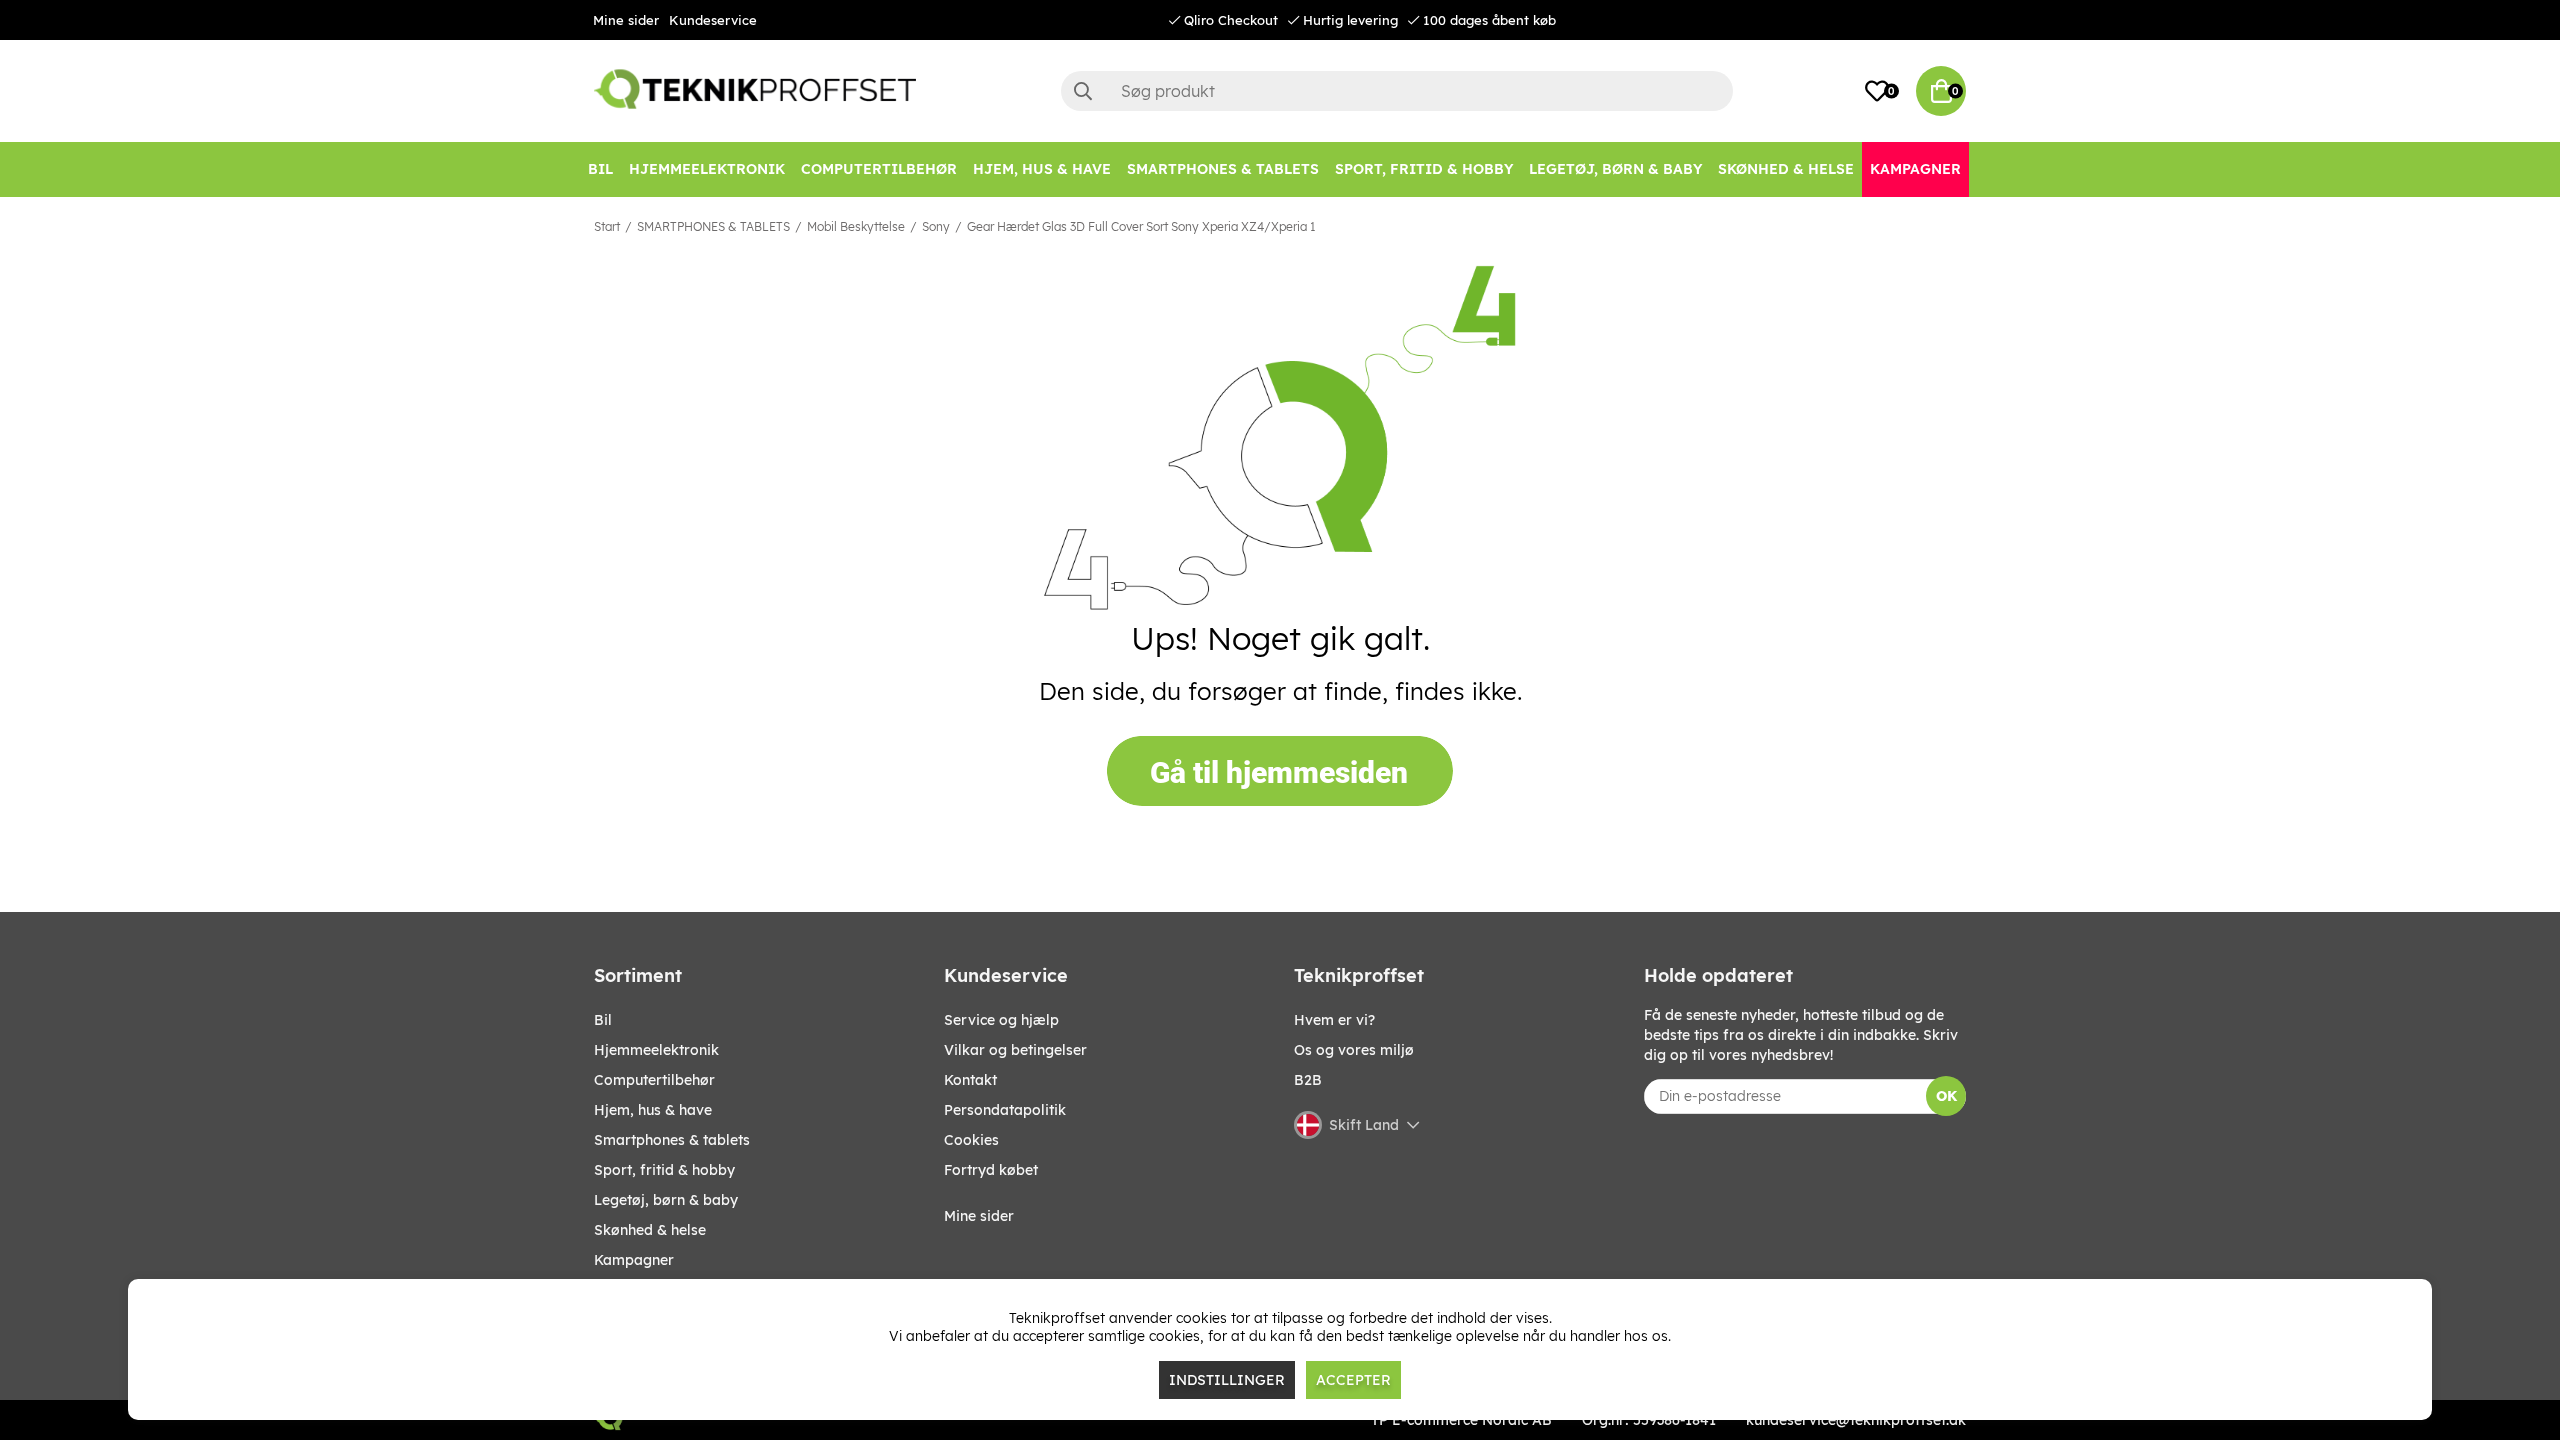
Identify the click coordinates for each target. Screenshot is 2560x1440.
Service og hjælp (1001, 1020)
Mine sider (626, 20)
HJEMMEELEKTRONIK (656, 1050)
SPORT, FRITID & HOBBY (664, 1170)
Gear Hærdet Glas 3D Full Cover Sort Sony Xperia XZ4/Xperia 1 (1141, 226)
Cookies (971, 1140)
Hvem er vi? (1334, 1020)
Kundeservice (713, 20)
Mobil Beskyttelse (856, 226)
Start (607, 226)
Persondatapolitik (1005, 1110)
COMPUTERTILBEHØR (654, 1080)
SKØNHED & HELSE (650, 1230)
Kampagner (634, 1260)
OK (1946, 1096)
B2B (1308, 1080)
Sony (936, 226)
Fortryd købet (991, 1170)
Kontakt (970, 1080)
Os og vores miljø (1354, 1050)
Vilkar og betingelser (1015, 1050)
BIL (603, 1020)
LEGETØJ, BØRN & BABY (666, 1200)
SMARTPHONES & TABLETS (713, 226)
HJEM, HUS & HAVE (653, 1110)
